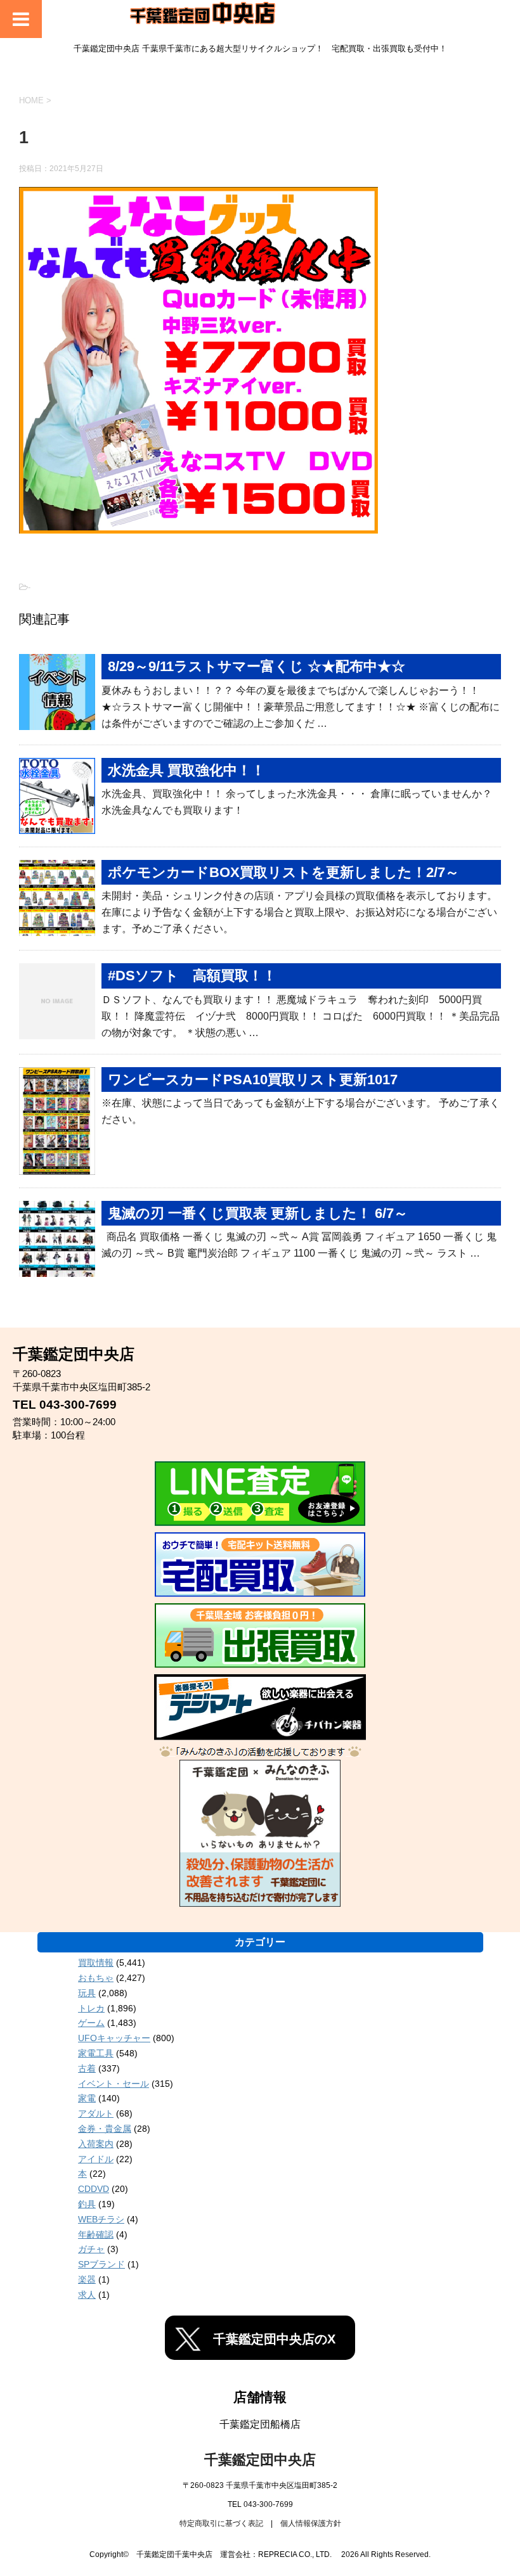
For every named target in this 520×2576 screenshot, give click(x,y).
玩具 (87, 1993)
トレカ (91, 2008)
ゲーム (91, 2023)
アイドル (96, 2159)
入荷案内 (96, 2144)
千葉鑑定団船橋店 (260, 2424)
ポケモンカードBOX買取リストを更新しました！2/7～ (283, 872)
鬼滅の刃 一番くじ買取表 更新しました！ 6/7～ (258, 1213)
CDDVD (94, 2189)
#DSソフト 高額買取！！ (192, 976)
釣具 (87, 2204)
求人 (87, 2295)
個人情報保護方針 (311, 2523)
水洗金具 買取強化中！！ (186, 770)
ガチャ (91, 2249)
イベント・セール (114, 2084)
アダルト (96, 2113)
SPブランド (101, 2264)
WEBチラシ (101, 2219)
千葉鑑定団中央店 (260, 2460)
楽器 (87, 2279)
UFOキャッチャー (114, 2038)
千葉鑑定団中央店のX (274, 2339)
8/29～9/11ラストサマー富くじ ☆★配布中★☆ (257, 666)
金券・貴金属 (105, 2129)
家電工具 (96, 2053)
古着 (87, 2068)
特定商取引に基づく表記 (221, 2523)
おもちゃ (96, 1978)
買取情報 (96, 1963)
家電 (87, 2098)
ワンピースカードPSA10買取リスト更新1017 (253, 1080)
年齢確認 (96, 2234)
